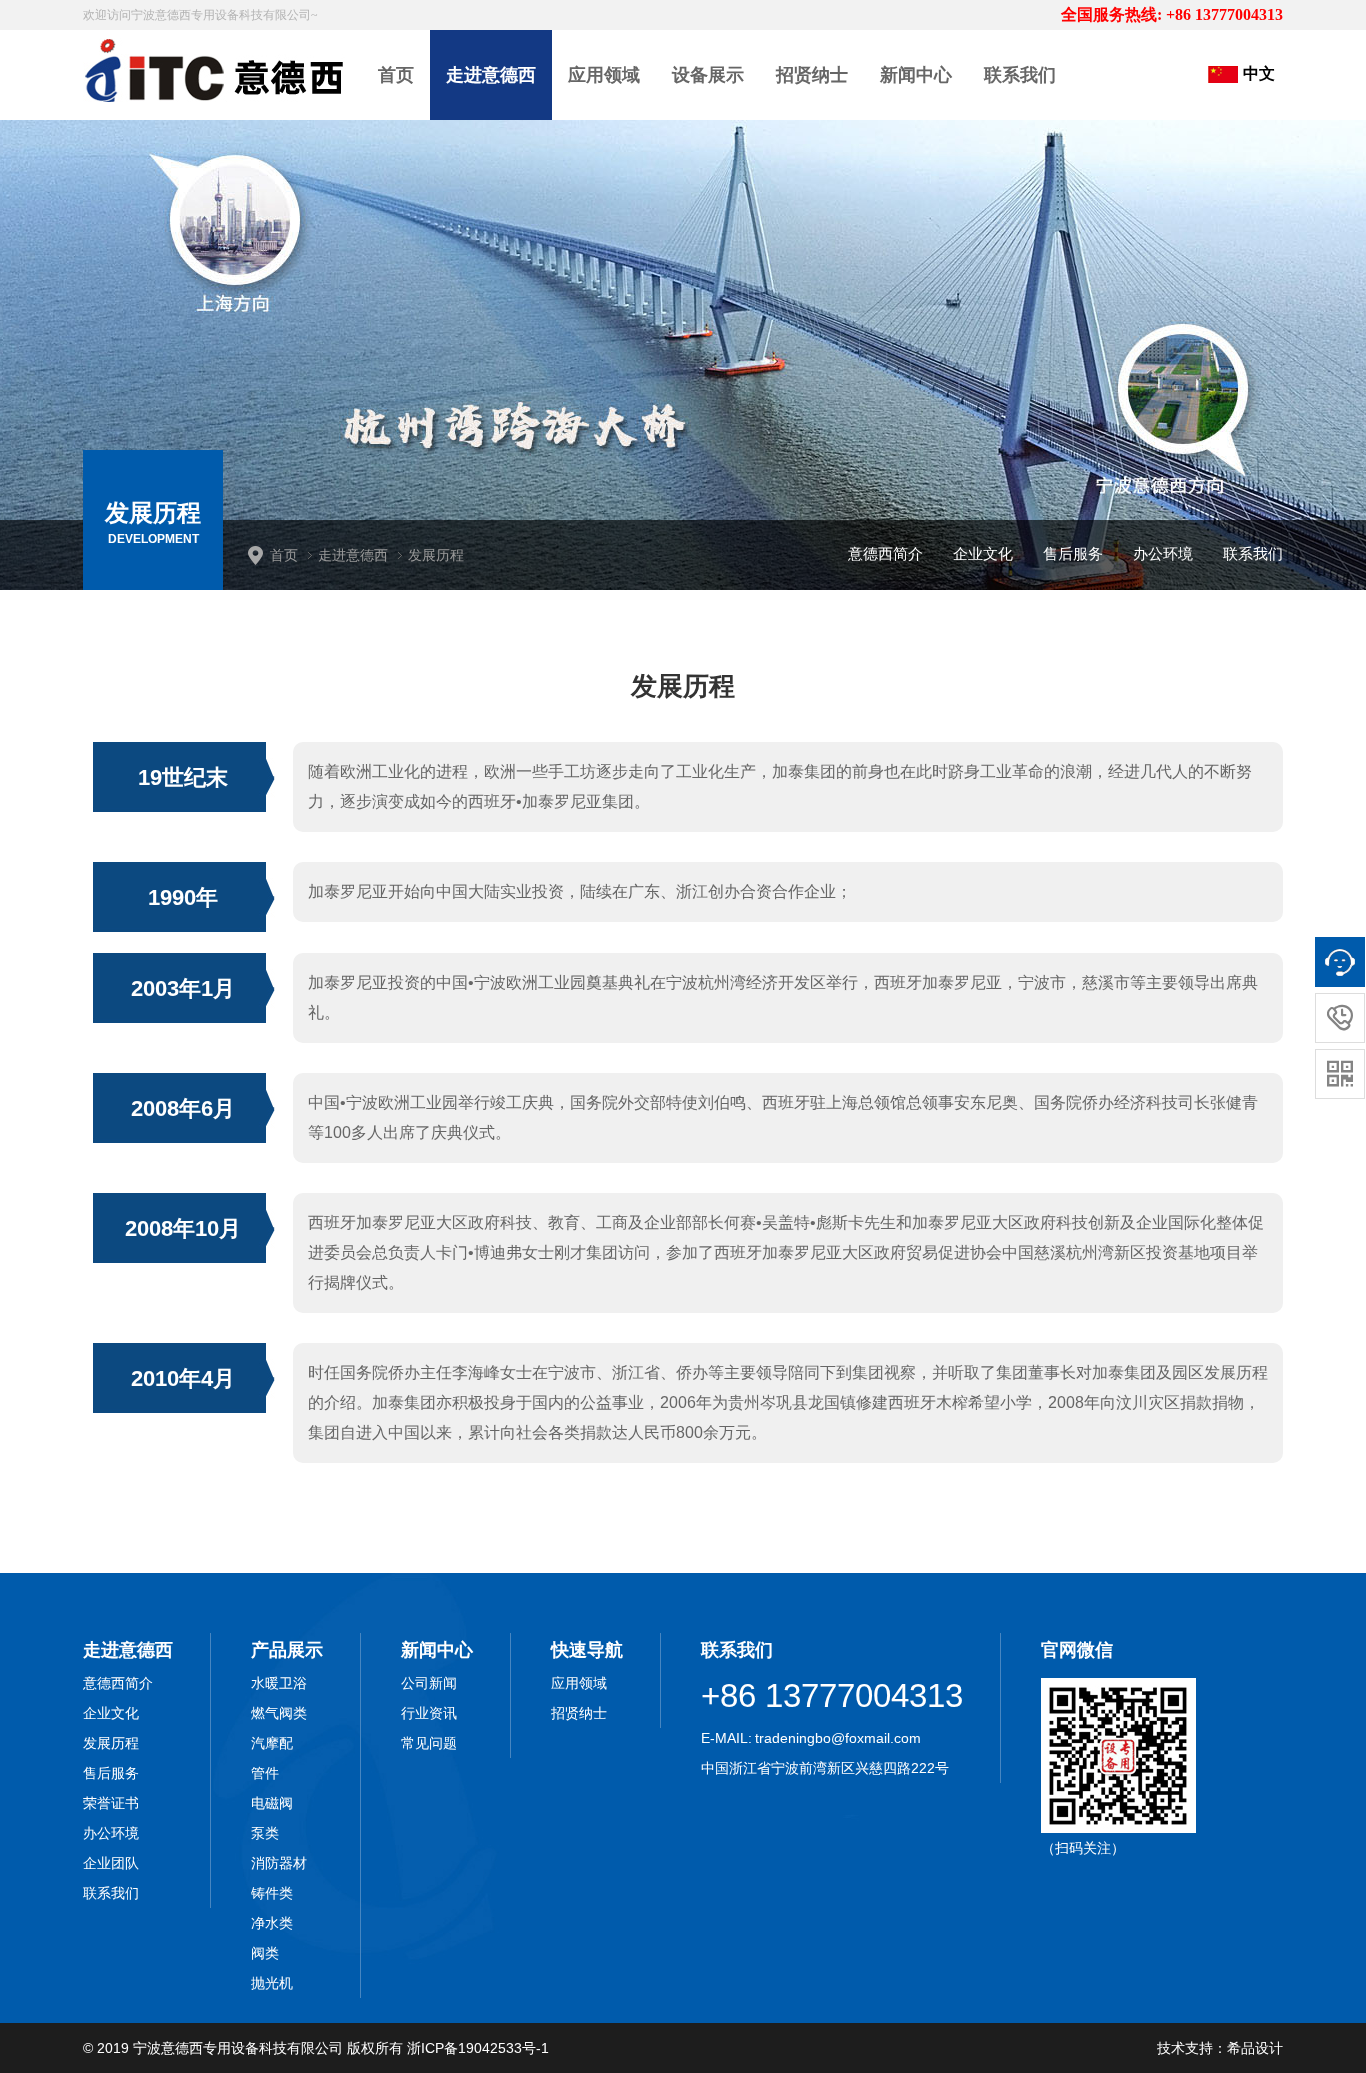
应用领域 (604, 75)
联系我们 (1020, 75)
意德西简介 (885, 553)
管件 (265, 1773)
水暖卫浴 (279, 1683)
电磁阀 (272, 1803)
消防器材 (279, 1863)
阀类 (265, 1953)
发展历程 (111, 1743)
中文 (1259, 73)
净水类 (272, 1923)
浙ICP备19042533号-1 (478, 2048)
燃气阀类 (279, 1713)
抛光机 (272, 1983)
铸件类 (272, 1893)
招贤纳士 (812, 75)
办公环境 (1163, 553)
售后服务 (1073, 553)
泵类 (265, 1833)
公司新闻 (429, 1683)
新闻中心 (916, 75)
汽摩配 (272, 1743)
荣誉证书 (111, 1803)
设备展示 (708, 75)
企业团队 (111, 1863)
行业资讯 (429, 1713)
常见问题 (429, 1743)
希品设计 (1255, 2048)
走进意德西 (491, 75)
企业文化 (983, 553)
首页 (396, 75)
